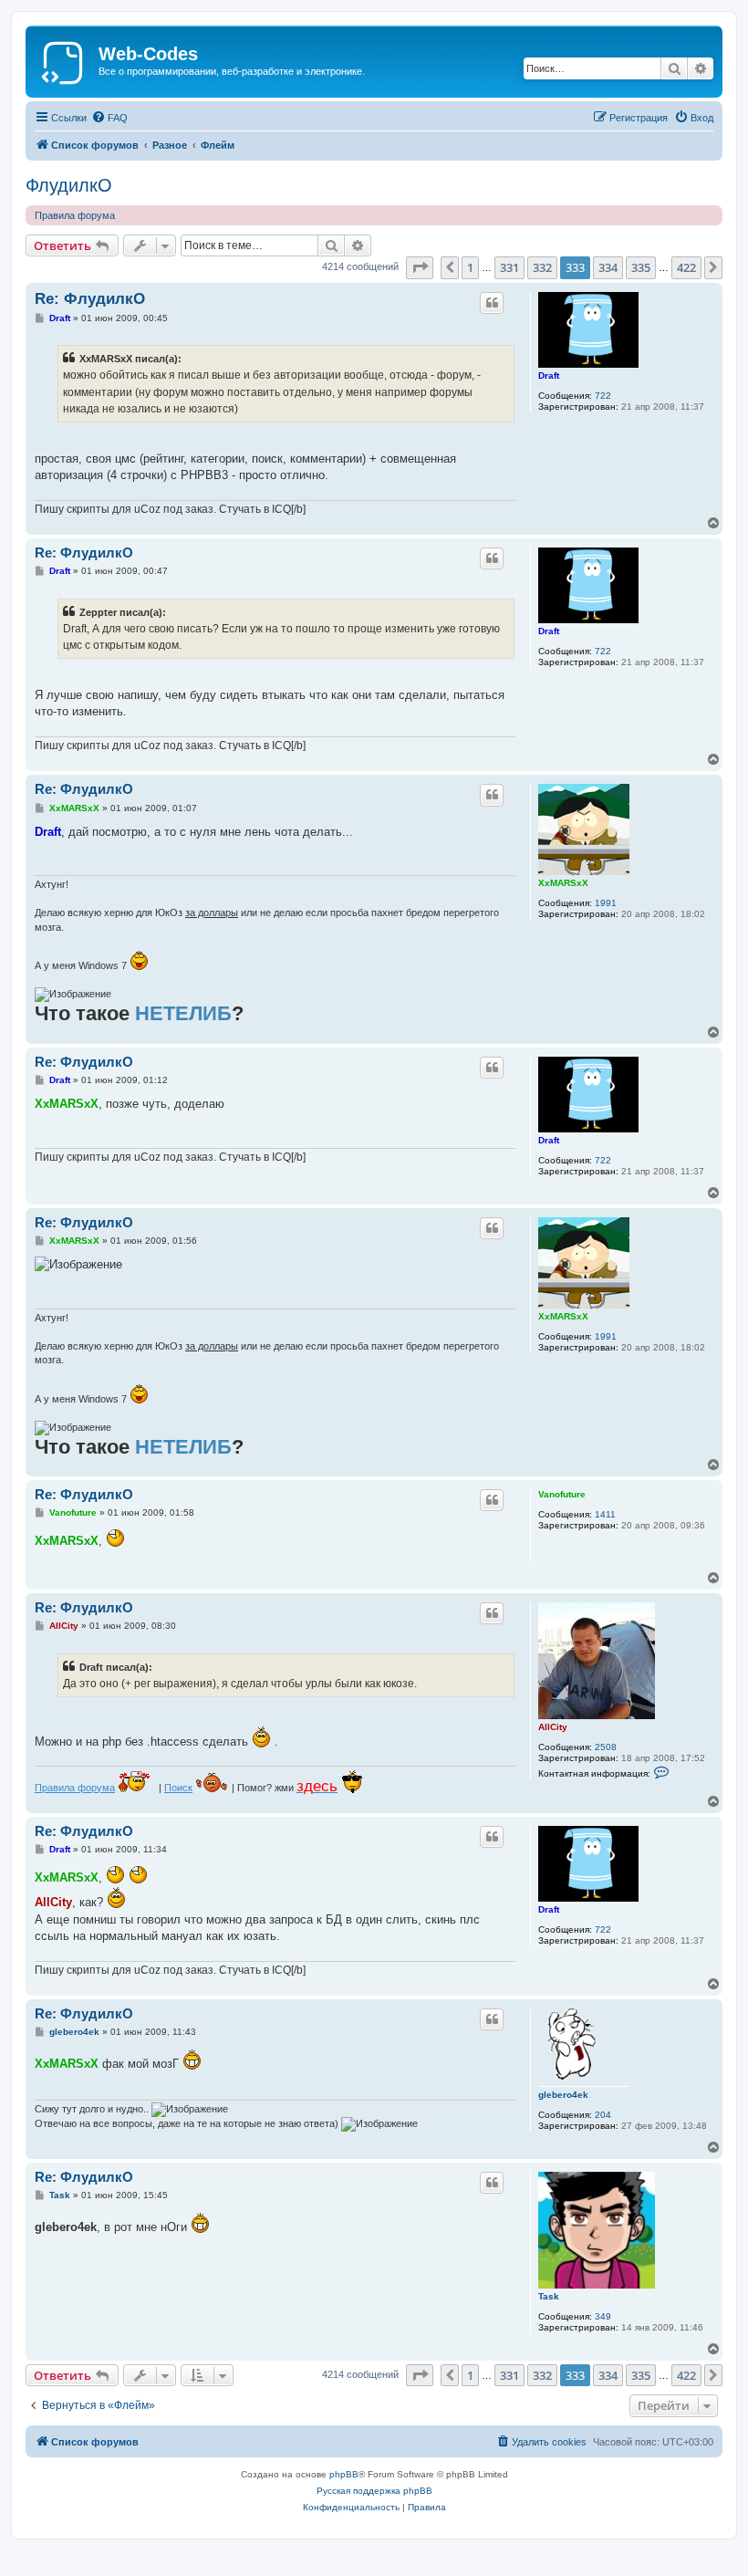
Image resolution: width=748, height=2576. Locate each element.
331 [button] (509, 267)
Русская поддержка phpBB (374, 2491)
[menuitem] (109, 118)
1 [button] (470, 267)
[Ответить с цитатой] (492, 303)
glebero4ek (563, 2095)
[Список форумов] (64, 59)
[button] (420, 267)
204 (603, 2115)
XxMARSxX (563, 883)
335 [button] (641, 267)
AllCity (553, 1727)
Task (549, 2296)
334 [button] (608, 267)
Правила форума (75, 215)
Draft (549, 375)
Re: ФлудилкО (90, 299)
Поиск (178, 1788)
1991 (606, 903)
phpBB (344, 2474)
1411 (605, 1514)
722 (603, 396)
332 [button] (542, 267)
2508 (606, 1747)
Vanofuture (562, 1494)
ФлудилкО (69, 185)
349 (603, 2316)
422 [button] (686, 267)
